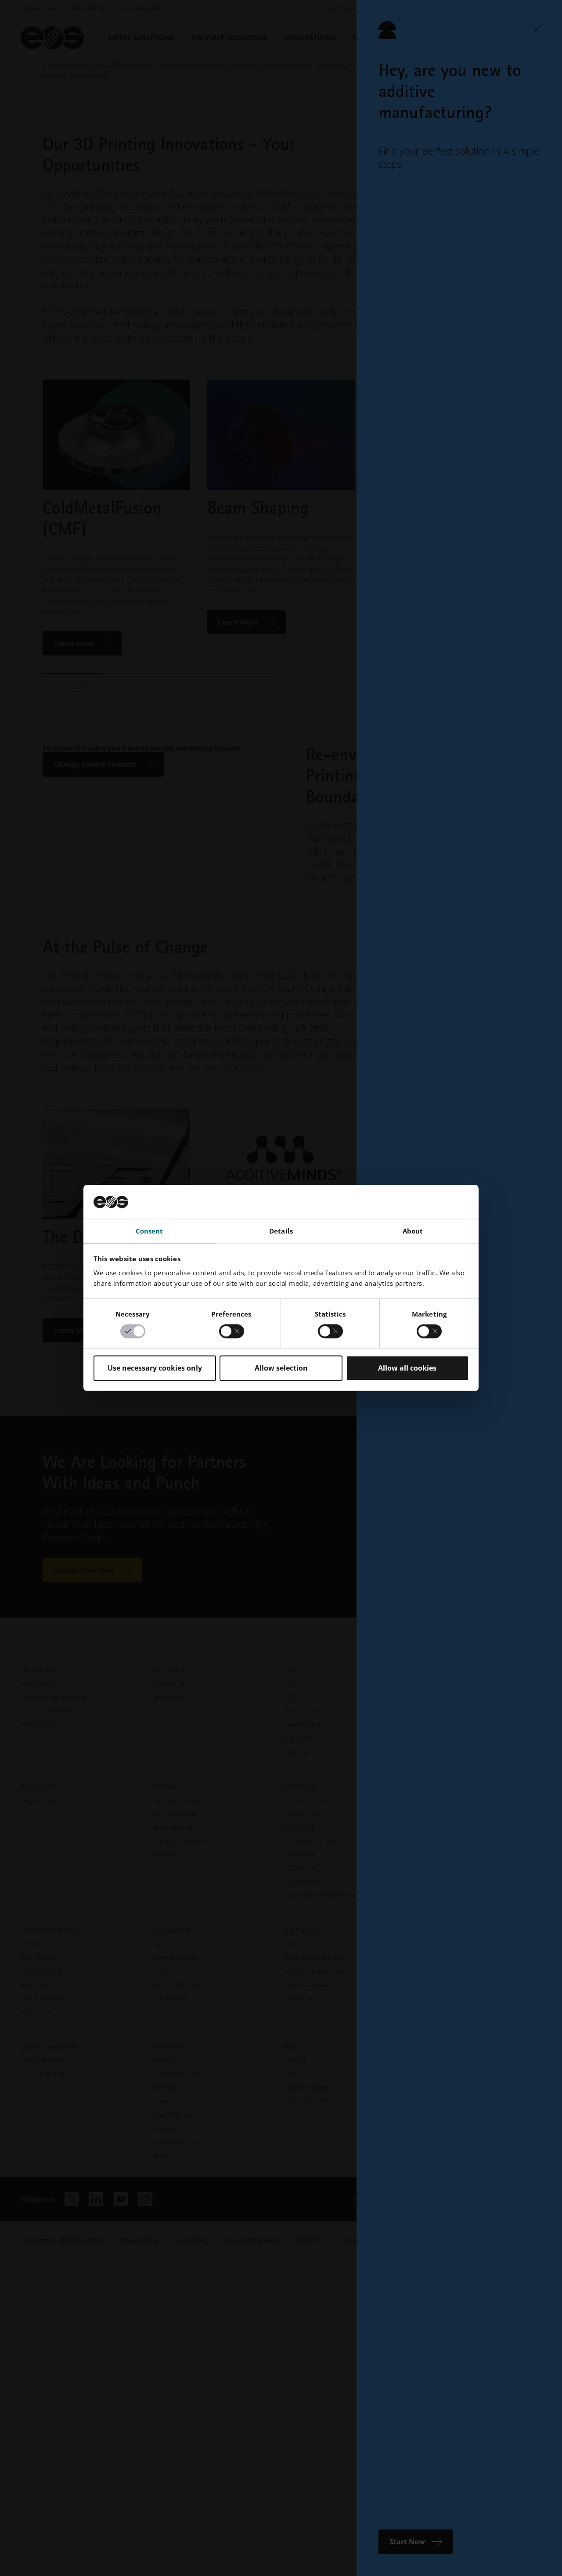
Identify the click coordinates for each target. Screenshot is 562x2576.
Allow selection (281, 1368)
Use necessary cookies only (155, 1368)
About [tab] (413, 1231)
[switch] (232, 1331)
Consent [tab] (150, 1231)
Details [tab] (281, 1231)
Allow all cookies (407, 1368)
